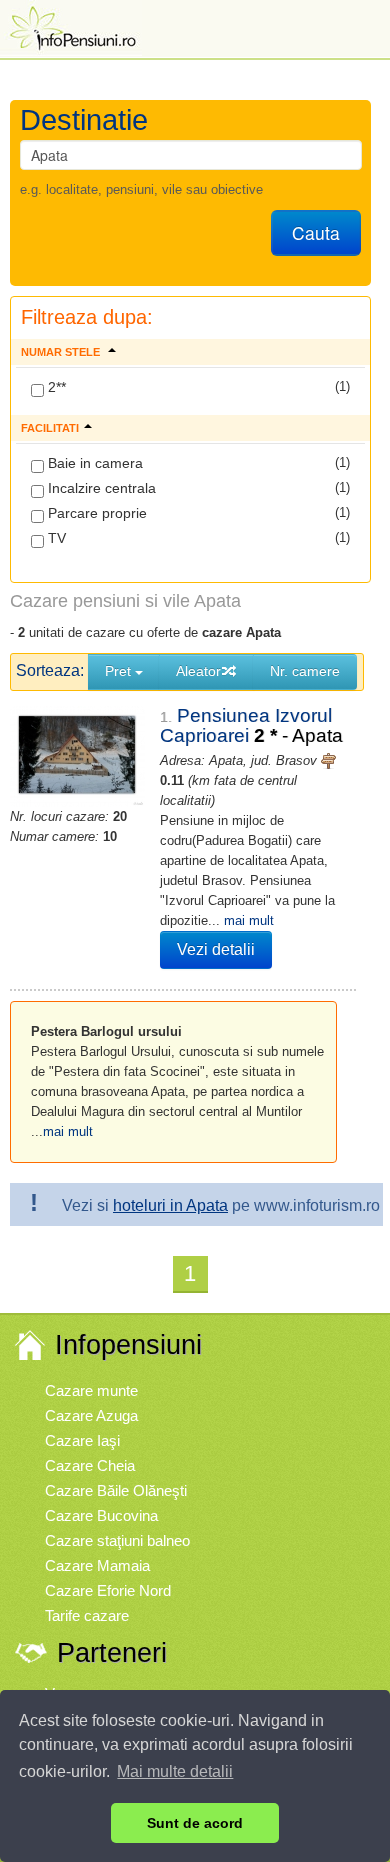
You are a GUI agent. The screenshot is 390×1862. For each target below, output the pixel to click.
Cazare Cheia (90, 1465)
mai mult (249, 920)
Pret (120, 671)
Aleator (198, 671)
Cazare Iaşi (82, 1440)
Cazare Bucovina (101, 1515)
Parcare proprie (95, 513)
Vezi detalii (216, 949)
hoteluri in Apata (170, 1205)
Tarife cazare (87, 1615)
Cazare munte (91, 1390)
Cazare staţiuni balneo (117, 1540)
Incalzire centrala (100, 488)
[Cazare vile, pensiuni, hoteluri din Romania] (71, 26)
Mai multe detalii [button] (175, 1771)
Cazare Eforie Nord (108, 1590)
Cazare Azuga (91, 1415)
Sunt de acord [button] (195, 1823)
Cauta (316, 232)
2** (55, 387)
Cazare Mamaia (97, 1565)
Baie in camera (93, 463)
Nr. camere (305, 671)
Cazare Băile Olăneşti (116, 1490)
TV (55, 538)
